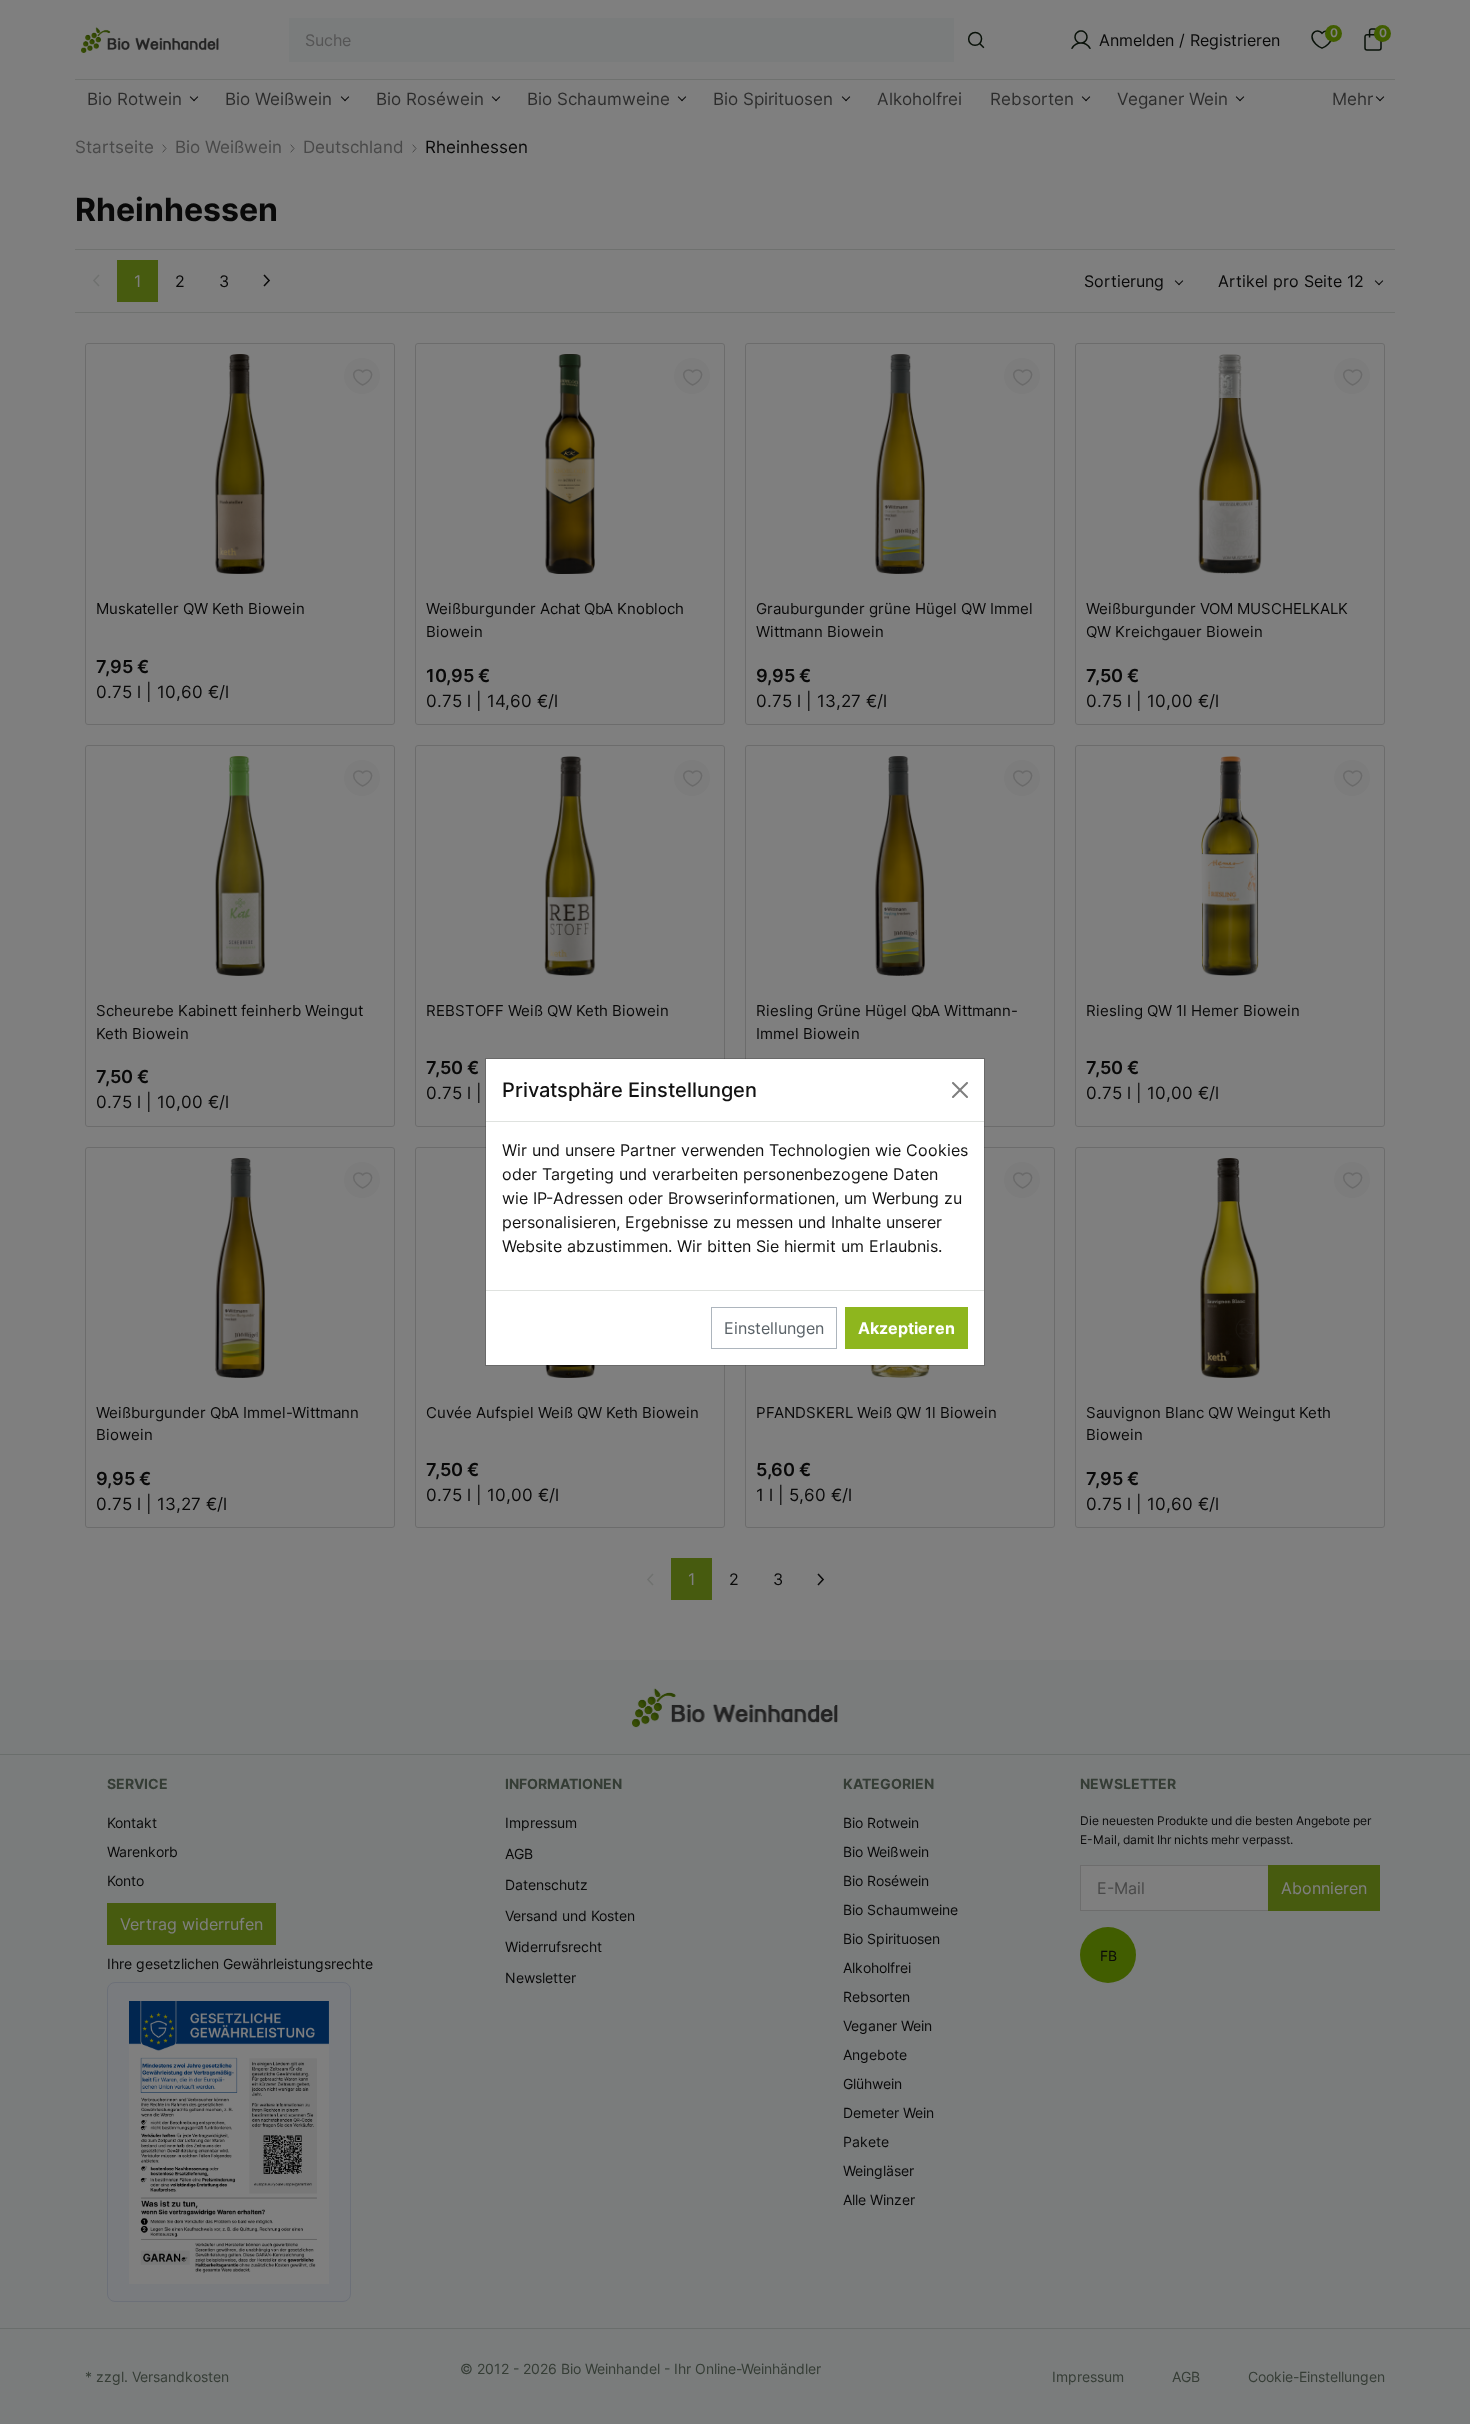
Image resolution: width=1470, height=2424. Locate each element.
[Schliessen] (960, 1090)
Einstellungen (774, 1328)
